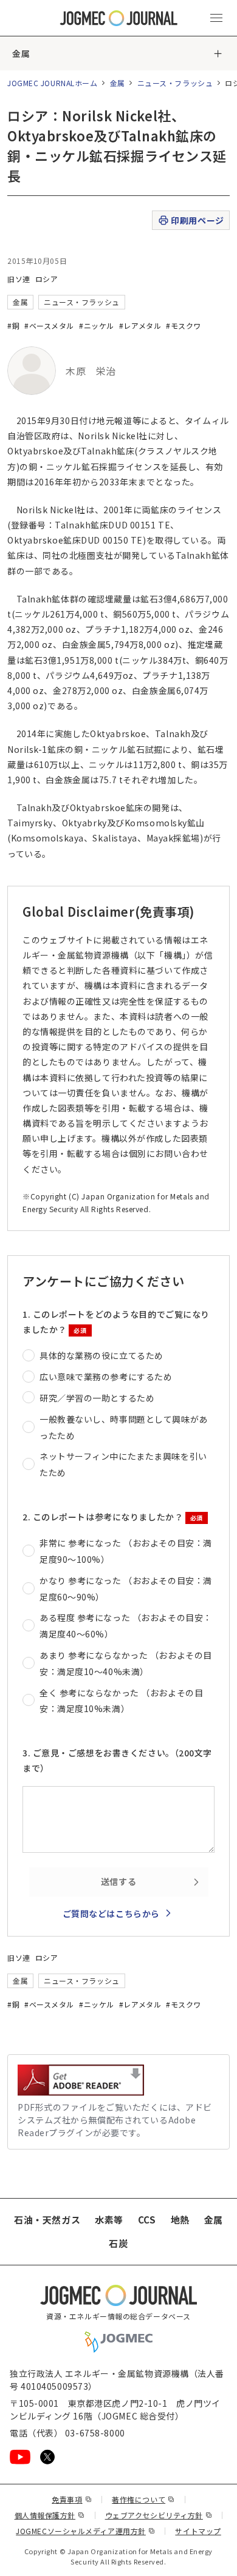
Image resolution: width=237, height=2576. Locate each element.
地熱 (180, 2220)
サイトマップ (198, 2531)
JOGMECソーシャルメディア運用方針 (85, 2531)
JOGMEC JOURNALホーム (53, 83)
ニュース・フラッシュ (175, 83)
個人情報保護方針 (50, 2515)
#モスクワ (184, 325)
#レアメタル (140, 325)
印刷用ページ (197, 220)
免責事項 (72, 2499)
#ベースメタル (49, 325)
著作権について (143, 2499)
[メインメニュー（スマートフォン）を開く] (216, 18)
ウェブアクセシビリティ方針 (159, 2515)
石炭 (118, 2243)
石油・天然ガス (47, 2220)
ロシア (47, 279)
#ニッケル (97, 325)
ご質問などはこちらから (111, 1913)
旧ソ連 (19, 279)
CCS (147, 2220)
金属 (21, 53)
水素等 (109, 2220)
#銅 (13, 325)
